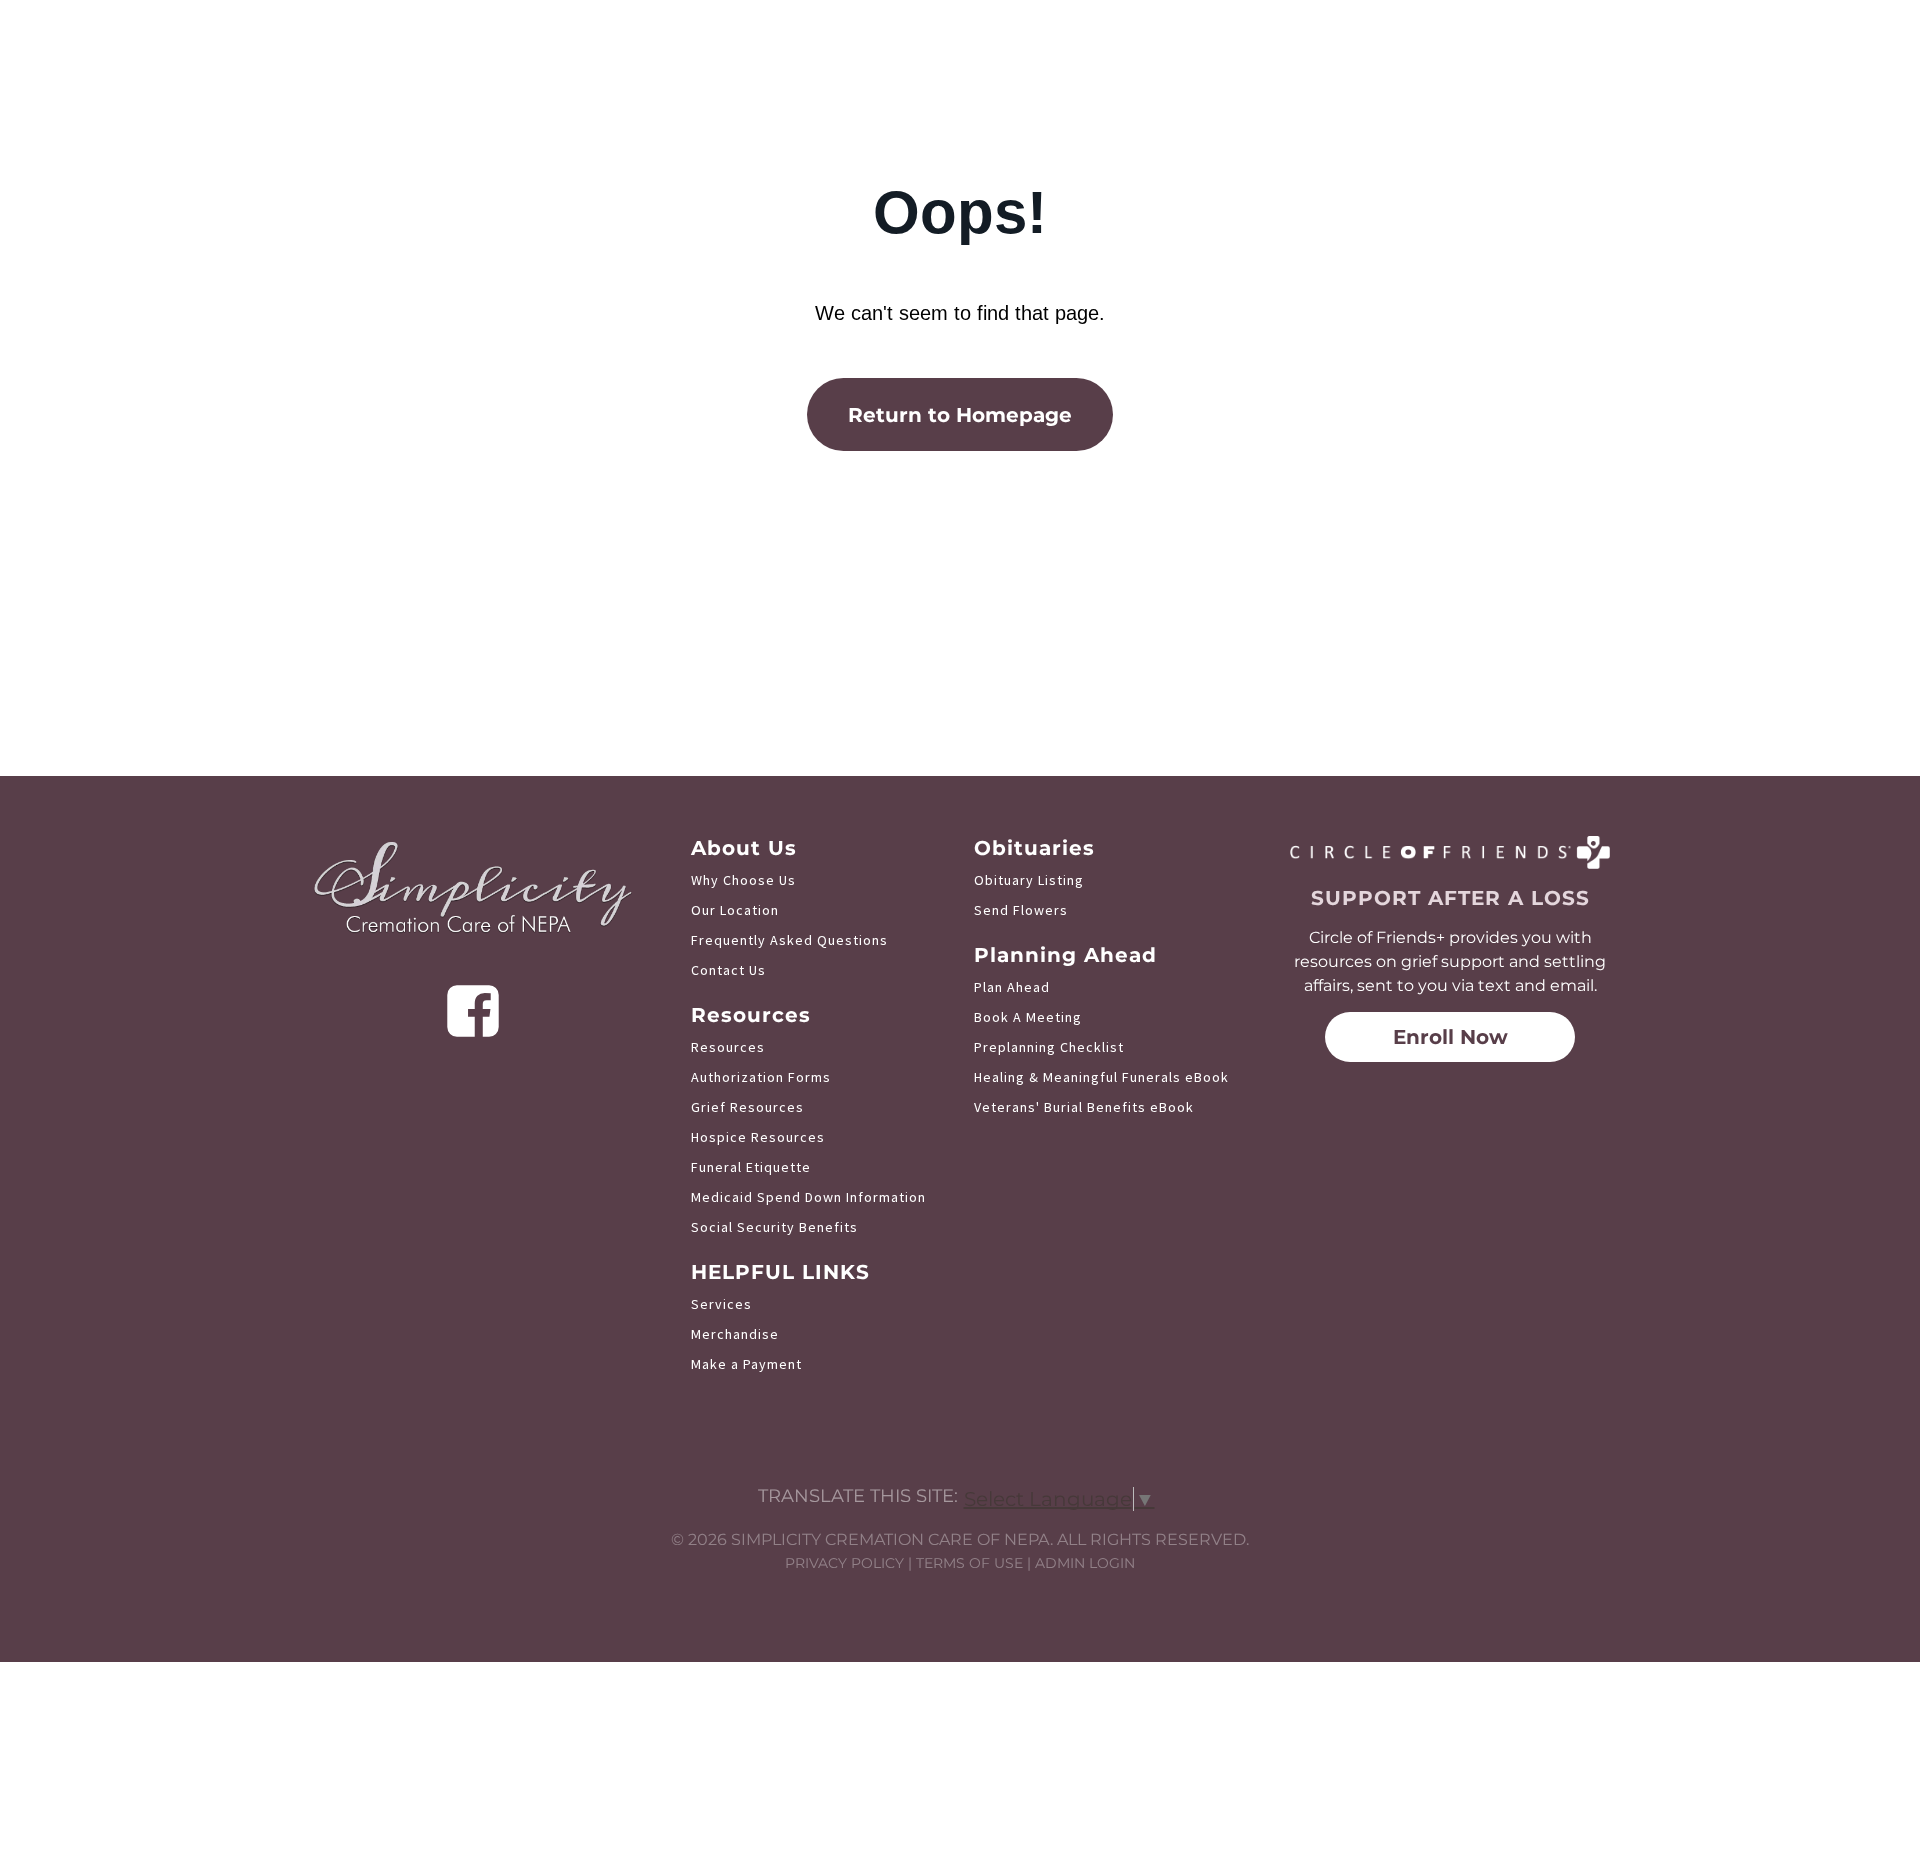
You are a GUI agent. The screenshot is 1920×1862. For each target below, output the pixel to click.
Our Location (735, 910)
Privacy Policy (844, 1563)
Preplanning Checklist (1049, 1047)
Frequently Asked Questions (789, 940)
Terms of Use (969, 1563)
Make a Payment (746, 1364)
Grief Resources (747, 1107)
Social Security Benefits (774, 1227)
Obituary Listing (1029, 880)
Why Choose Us (743, 880)
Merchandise (735, 1334)
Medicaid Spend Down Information (808, 1197)
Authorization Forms (761, 1077)
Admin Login (1085, 1563)
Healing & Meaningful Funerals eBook (1101, 1077)
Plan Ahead (1012, 987)
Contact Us (728, 970)
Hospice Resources (758, 1137)
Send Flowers (1021, 910)
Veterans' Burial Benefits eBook (1084, 1107)
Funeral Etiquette (751, 1167)
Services (721, 1304)
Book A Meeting (1028, 1017)
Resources (728, 1047)
